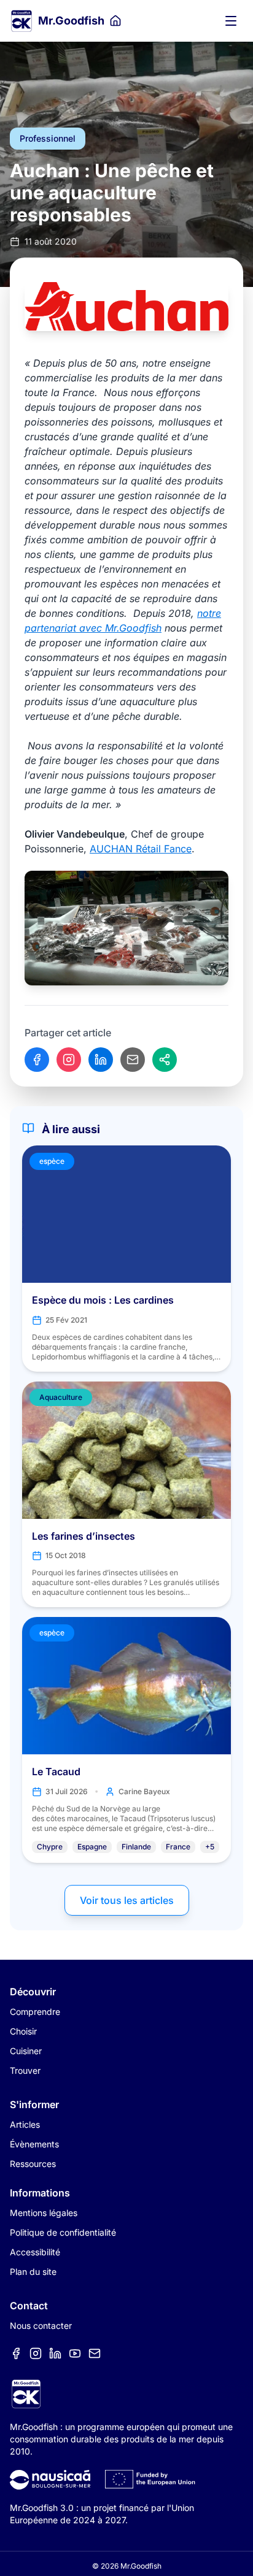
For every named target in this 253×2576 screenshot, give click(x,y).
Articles (25, 2124)
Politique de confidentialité (63, 2232)
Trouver (25, 2070)
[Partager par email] (133, 1060)
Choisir (23, 2031)
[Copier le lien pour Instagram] (69, 1060)
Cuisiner (26, 2051)
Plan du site (33, 2272)
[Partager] (165, 1060)
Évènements (34, 2144)
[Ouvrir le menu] (231, 21)
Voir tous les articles (127, 1900)
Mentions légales (44, 2213)
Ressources (33, 2164)
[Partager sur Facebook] (37, 1060)
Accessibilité (35, 2252)
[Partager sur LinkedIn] (101, 1060)
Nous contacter (41, 2326)
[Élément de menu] (16, 2353)
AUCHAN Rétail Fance (141, 849)
